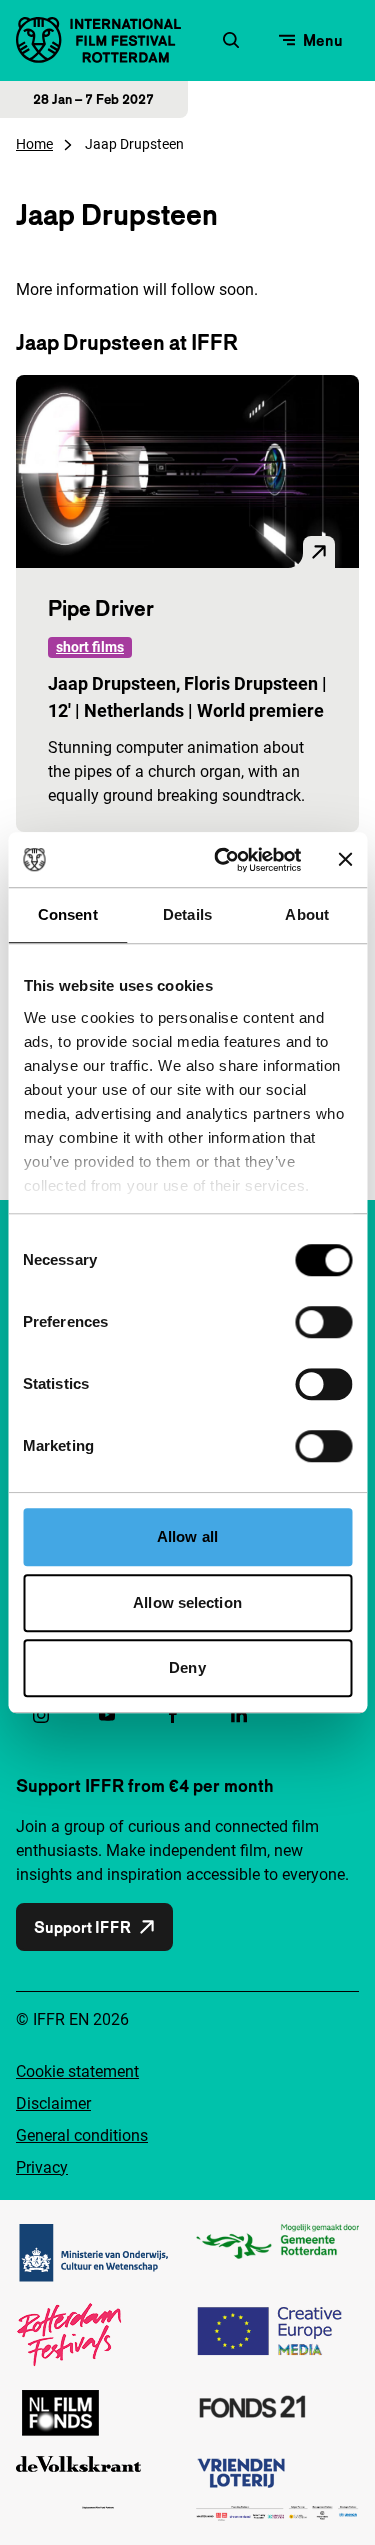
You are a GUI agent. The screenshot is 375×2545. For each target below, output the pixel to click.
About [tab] (307, 914)
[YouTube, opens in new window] (107, 1715)
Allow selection (187, 1602)
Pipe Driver (101, 608)
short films (90, 647)
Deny (187, 1667)
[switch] (323, 1322)
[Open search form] (231, 40)
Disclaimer (53, 2103)
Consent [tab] (68, 914)
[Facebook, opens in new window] (173, 1715)
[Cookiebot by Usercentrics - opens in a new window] (223, 860)
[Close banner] (345, 860)
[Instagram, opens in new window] (41, 1715)
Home (34, 144)
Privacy (42, 2167)
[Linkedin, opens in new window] (239, 1715)
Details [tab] (187, 914)
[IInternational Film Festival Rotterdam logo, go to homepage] (98, 40)
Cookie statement (77, 2071)
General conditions (82, 2135)
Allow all (187, 1536)
